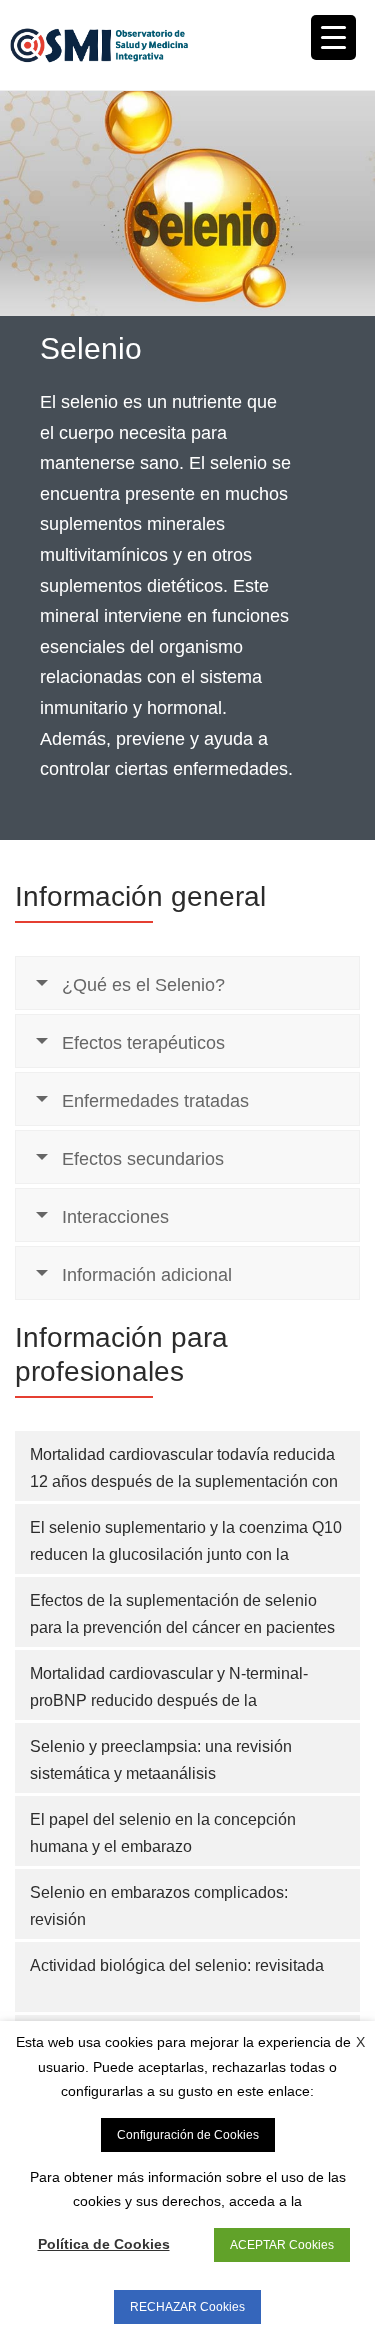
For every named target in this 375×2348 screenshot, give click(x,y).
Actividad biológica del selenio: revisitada (177, 1965)
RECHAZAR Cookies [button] (187, 2307)
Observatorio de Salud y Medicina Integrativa (99, 45)
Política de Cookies (104, 2244)
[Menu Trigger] (333, 37)
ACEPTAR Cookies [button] (282, 2245)
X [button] (360, 2042)
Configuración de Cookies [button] (188, 2135)
